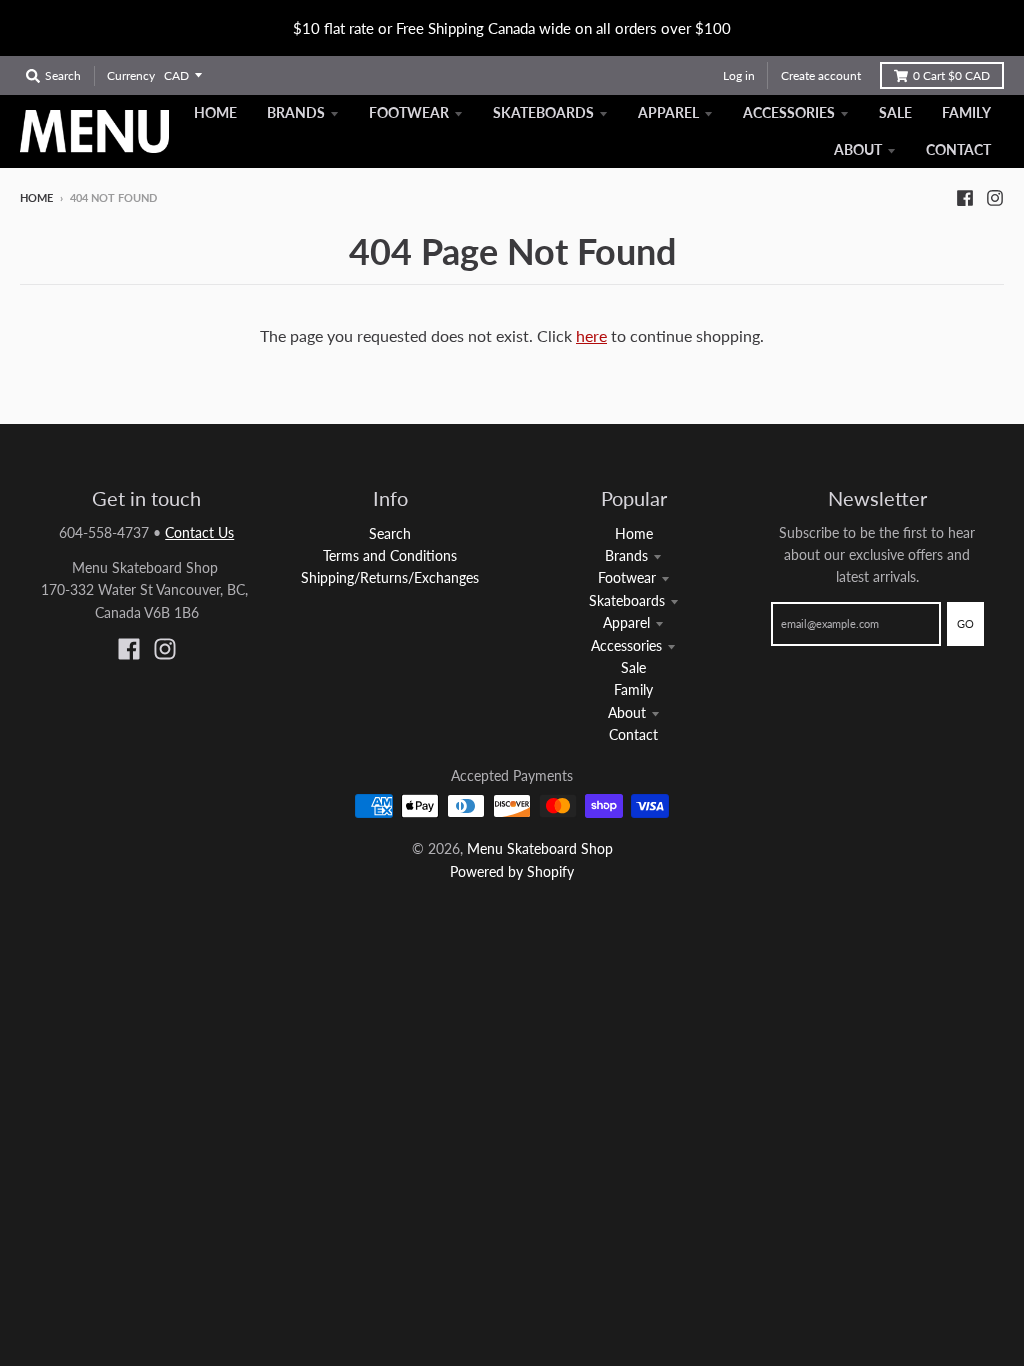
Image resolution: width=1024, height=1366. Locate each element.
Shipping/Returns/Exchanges (390, 577)
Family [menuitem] (966, 112)
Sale (633, 667)
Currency (131, 75)
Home (36, 197)
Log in (739, 75)
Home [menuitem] (215, 112)
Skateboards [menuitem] (543, 112)
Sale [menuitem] (895, 112)
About (627, 712)
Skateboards (627, 600)
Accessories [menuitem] (789, 112)
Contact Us (199, 532)
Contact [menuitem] (958, 149)
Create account (821, 75)
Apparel (626, 622)
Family (633, 689)
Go (965, 623)
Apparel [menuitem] (668, 112)
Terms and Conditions (390, 555)
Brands (626, 555)
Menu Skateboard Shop (540, 848)
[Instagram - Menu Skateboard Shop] (995, 197)
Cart (951, 75)
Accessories (626, 645)
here (591, 335)
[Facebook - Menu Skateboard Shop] (965, 197)
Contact (633, 734)
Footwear (627, 577)
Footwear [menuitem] (409, 112)
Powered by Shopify (512, 871)
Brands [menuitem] (296, 112)
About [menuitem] (858, 149)
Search (390, 533)
